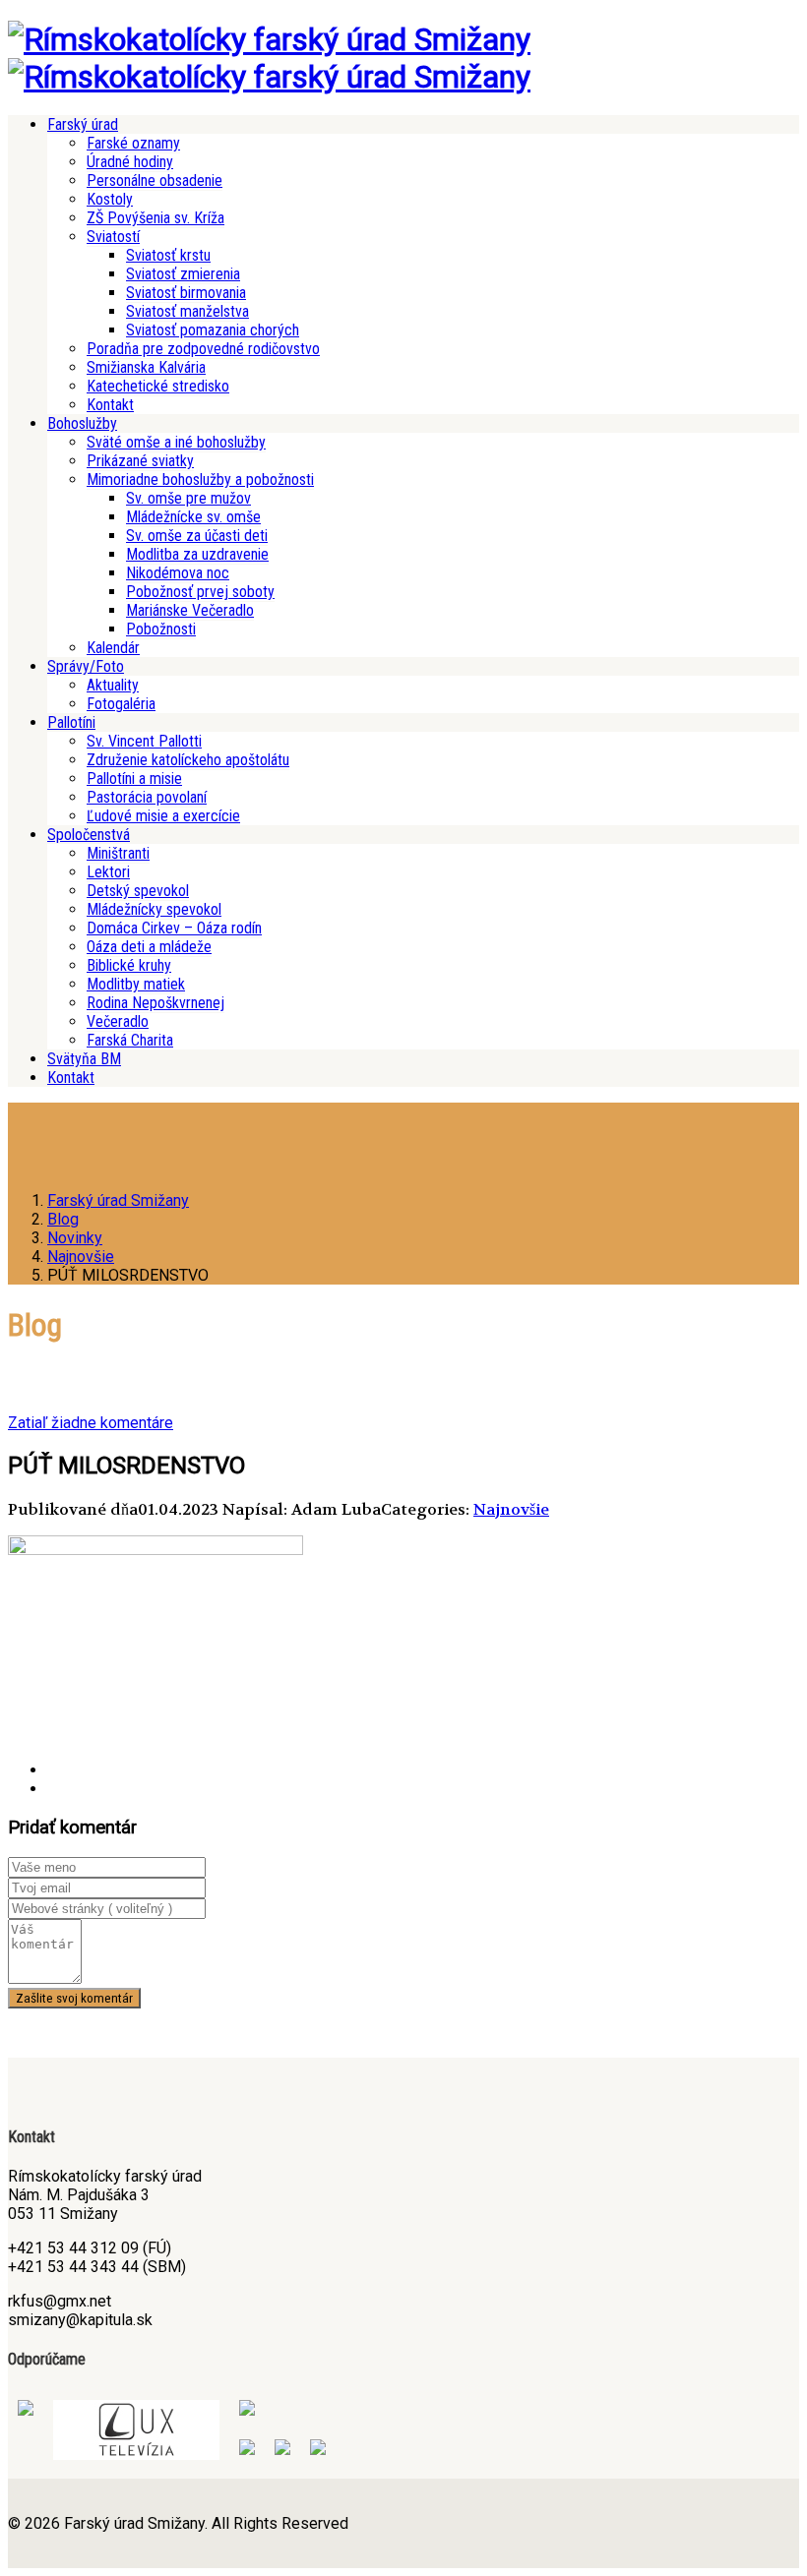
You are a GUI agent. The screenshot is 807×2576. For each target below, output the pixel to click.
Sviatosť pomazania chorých (213, 330)
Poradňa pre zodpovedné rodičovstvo (203, 349)
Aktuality (113, 685)
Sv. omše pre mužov (188, 498)
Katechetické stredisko (158, 386)
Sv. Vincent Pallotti (144, 741)
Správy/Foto (86, 666)
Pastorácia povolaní (147, 797)
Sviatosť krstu (168, 255)
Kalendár (113, 648)
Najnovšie (511, 1509)
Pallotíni (71, 722)
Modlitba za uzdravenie (197, 554)
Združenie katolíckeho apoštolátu (188, 760)
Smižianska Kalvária (146, 367)
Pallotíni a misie (134, 779)
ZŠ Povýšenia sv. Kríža (155, 218)
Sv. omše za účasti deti (197, 536)
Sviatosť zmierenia (183, 274)
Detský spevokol (138, 891)
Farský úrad (83, 124)
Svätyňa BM (84, 1059)
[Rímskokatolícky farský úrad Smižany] (269, 39)
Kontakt (110, 405)
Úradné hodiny (130, 162)
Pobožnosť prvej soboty (200, 592)
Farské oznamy (133, 143)
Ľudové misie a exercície (163, 816)
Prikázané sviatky (140, 461)
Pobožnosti (161, 629)
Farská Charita (130, 1040)
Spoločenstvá (89, 835)
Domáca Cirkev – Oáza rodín (174, 928)
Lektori (108, 872)
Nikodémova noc (178, 573)
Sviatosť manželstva (187, 311)
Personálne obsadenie (155, 180)
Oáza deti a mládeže (149, 947)
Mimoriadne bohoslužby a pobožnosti (200, 479)
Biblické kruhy (129, 965)
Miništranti (118, 853)
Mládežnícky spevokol (154, 909)
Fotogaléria (121, 704)
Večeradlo (118, 1021)
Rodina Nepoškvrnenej (155, 1003)
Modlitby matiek (136, 984)
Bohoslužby (82, 423)
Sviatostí (113, 237)
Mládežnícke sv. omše (193, 517)
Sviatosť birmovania (186, 293)
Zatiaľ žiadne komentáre (91, 1423)
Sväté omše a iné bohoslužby (176, 442)
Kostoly (110, 199)
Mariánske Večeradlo (190, 610)
